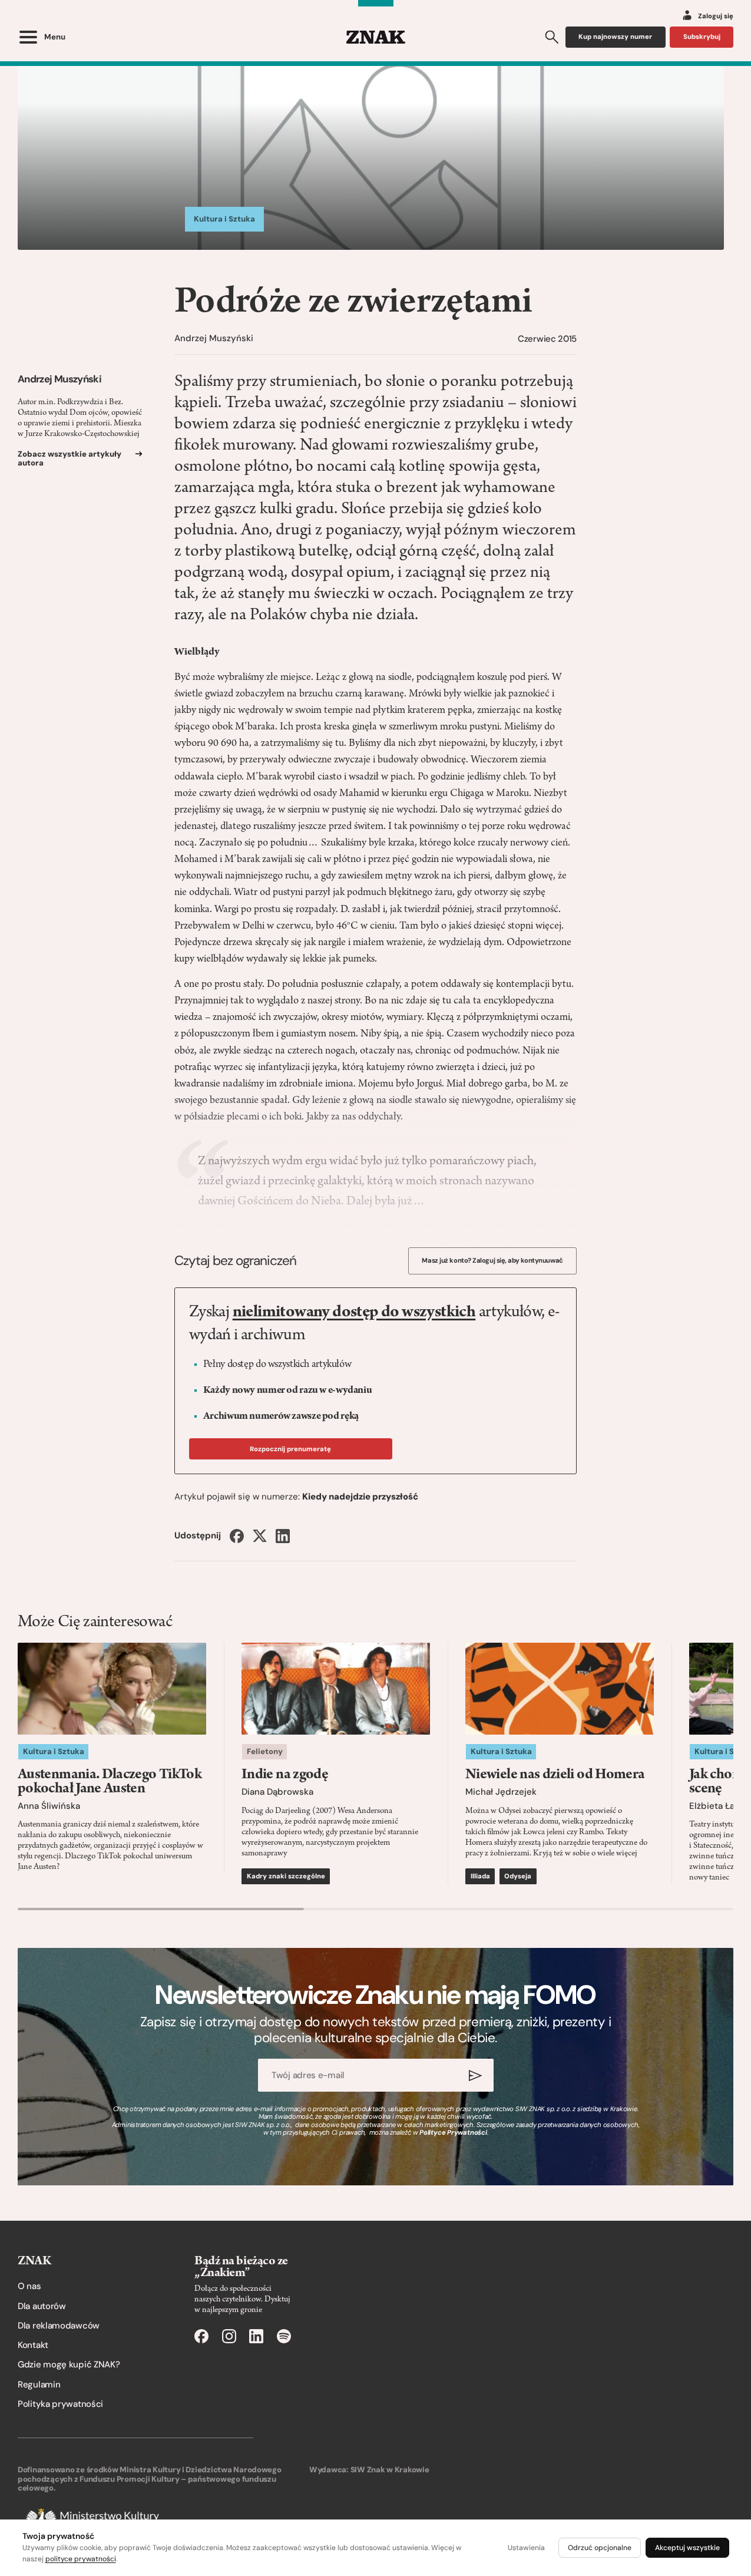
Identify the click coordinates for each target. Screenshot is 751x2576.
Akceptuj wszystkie (687, 2548)
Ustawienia (526, 2548)
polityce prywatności (81, 2559)
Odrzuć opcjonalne (600, 2548)
